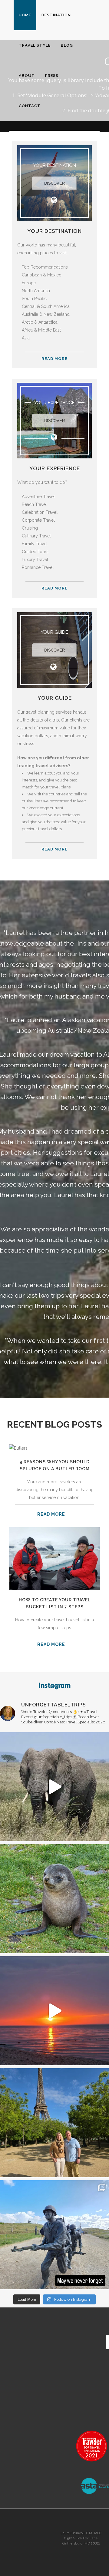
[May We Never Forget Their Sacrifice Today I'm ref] (54, 2235)
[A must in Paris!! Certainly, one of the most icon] (54, 2123)
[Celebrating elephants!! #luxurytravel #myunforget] (54, 1787)
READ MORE (54, 359)
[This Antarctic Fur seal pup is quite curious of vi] (54, 1899)
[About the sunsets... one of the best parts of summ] (54, 2011)
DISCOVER (54, 183)
